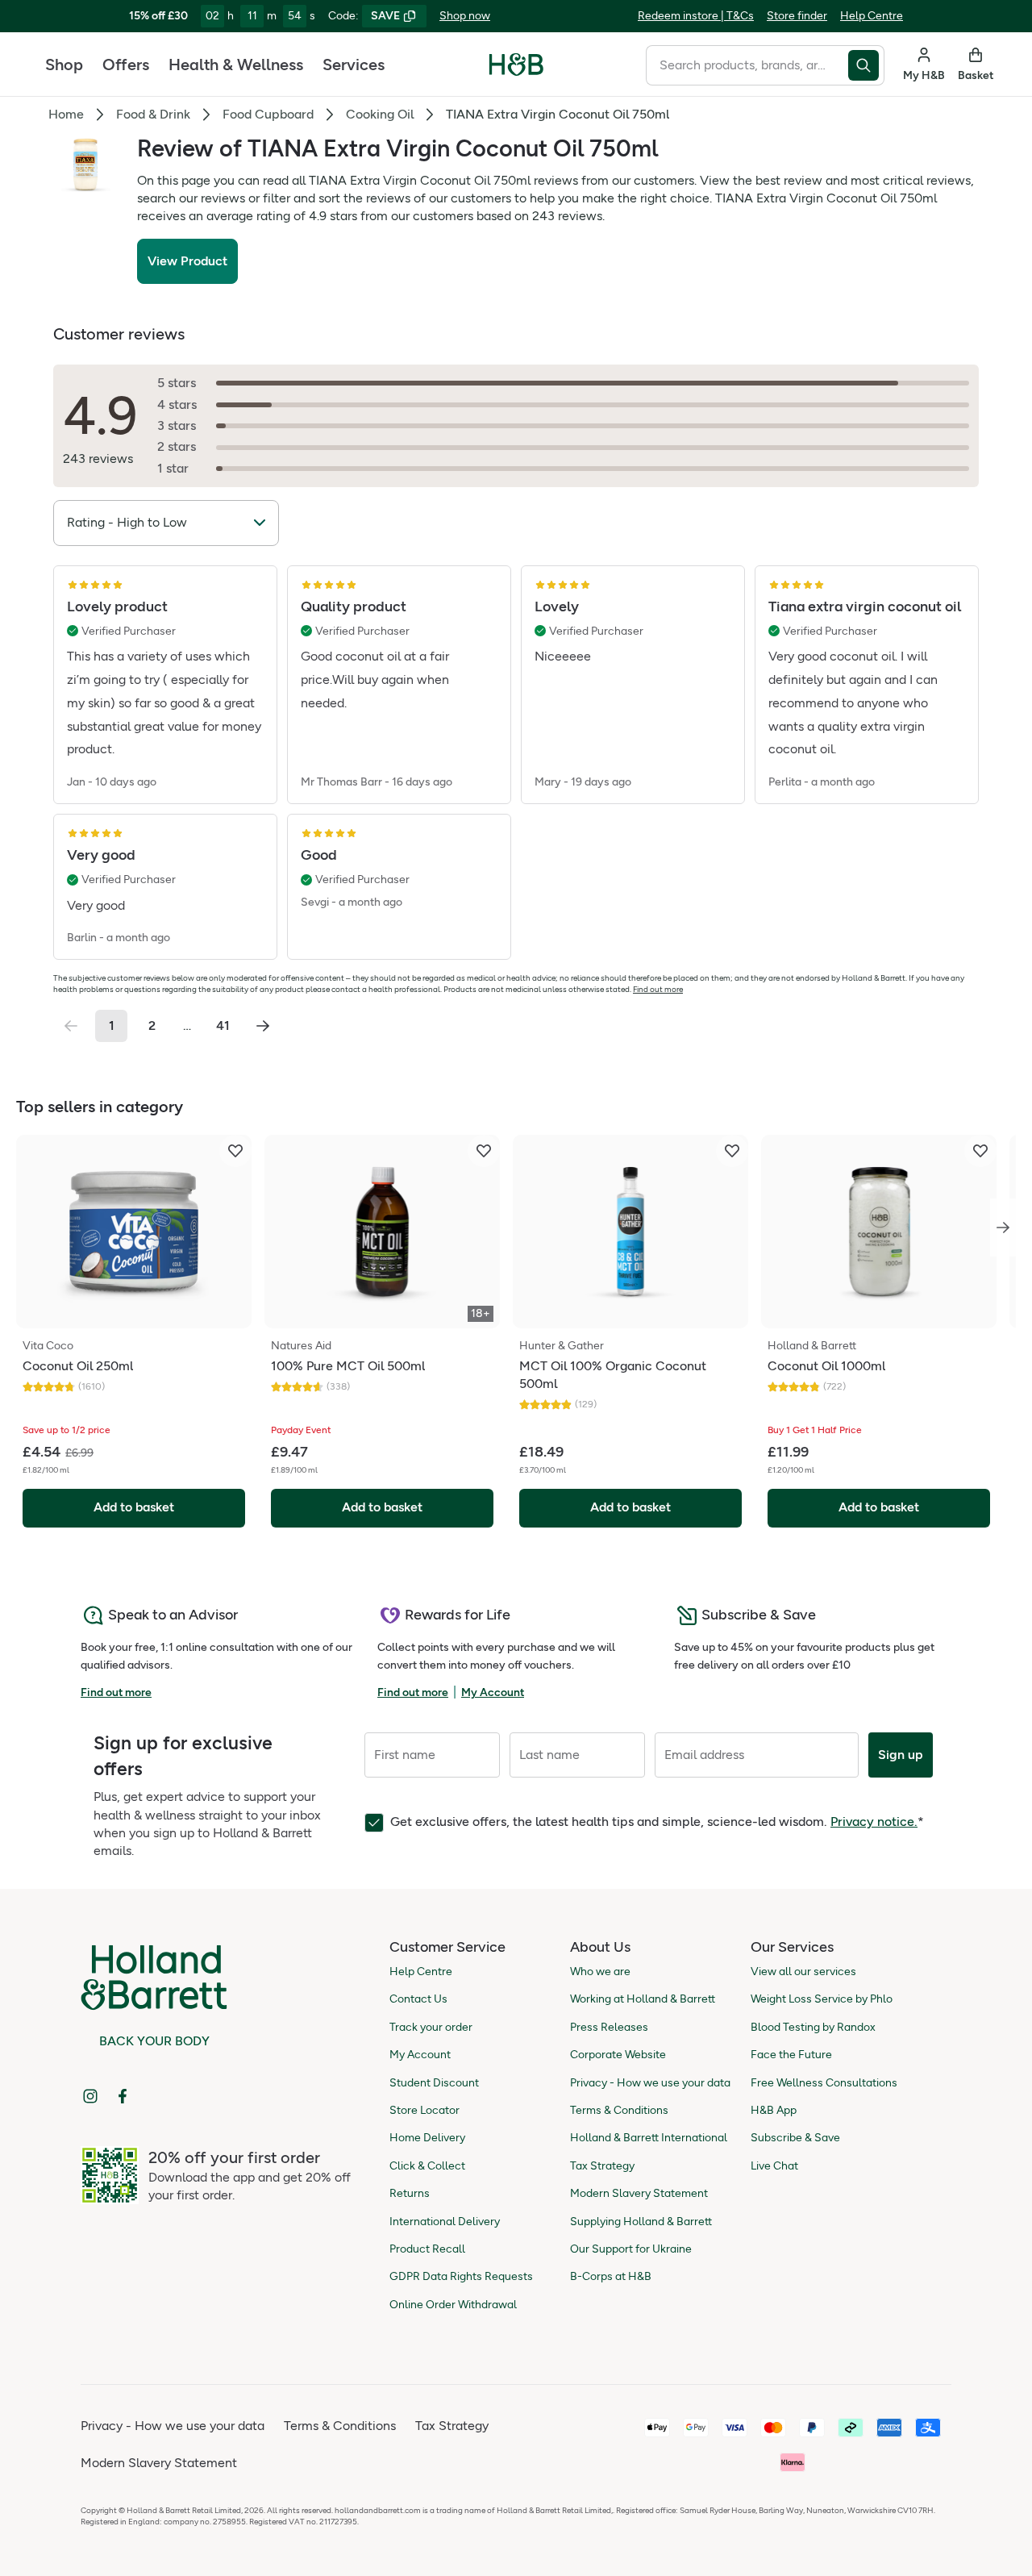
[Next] (1003, 1228)
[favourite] (235, 1151)
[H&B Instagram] (90, 2096)
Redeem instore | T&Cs (696, 16)
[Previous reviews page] (71, 1026)
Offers (126, 65)
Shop (64, 65)
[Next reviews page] (263, 1026)
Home (66, 114)
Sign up (901, 1755)
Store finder (797, 16)
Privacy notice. (874, 1822)
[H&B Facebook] (123, 2096)
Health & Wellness (236, 65)
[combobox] (747, 65)
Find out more (658, 989)
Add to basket (134, 1507)
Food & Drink (153, 114)
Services (354, 65)
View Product (187, 261)
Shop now (465, 16)
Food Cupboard (268, 114)
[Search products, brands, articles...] (866, 65)
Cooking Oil (380, 114)
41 (223, 1025)
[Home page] (516, 65)
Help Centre (872, 16)
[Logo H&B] (516, 71)
